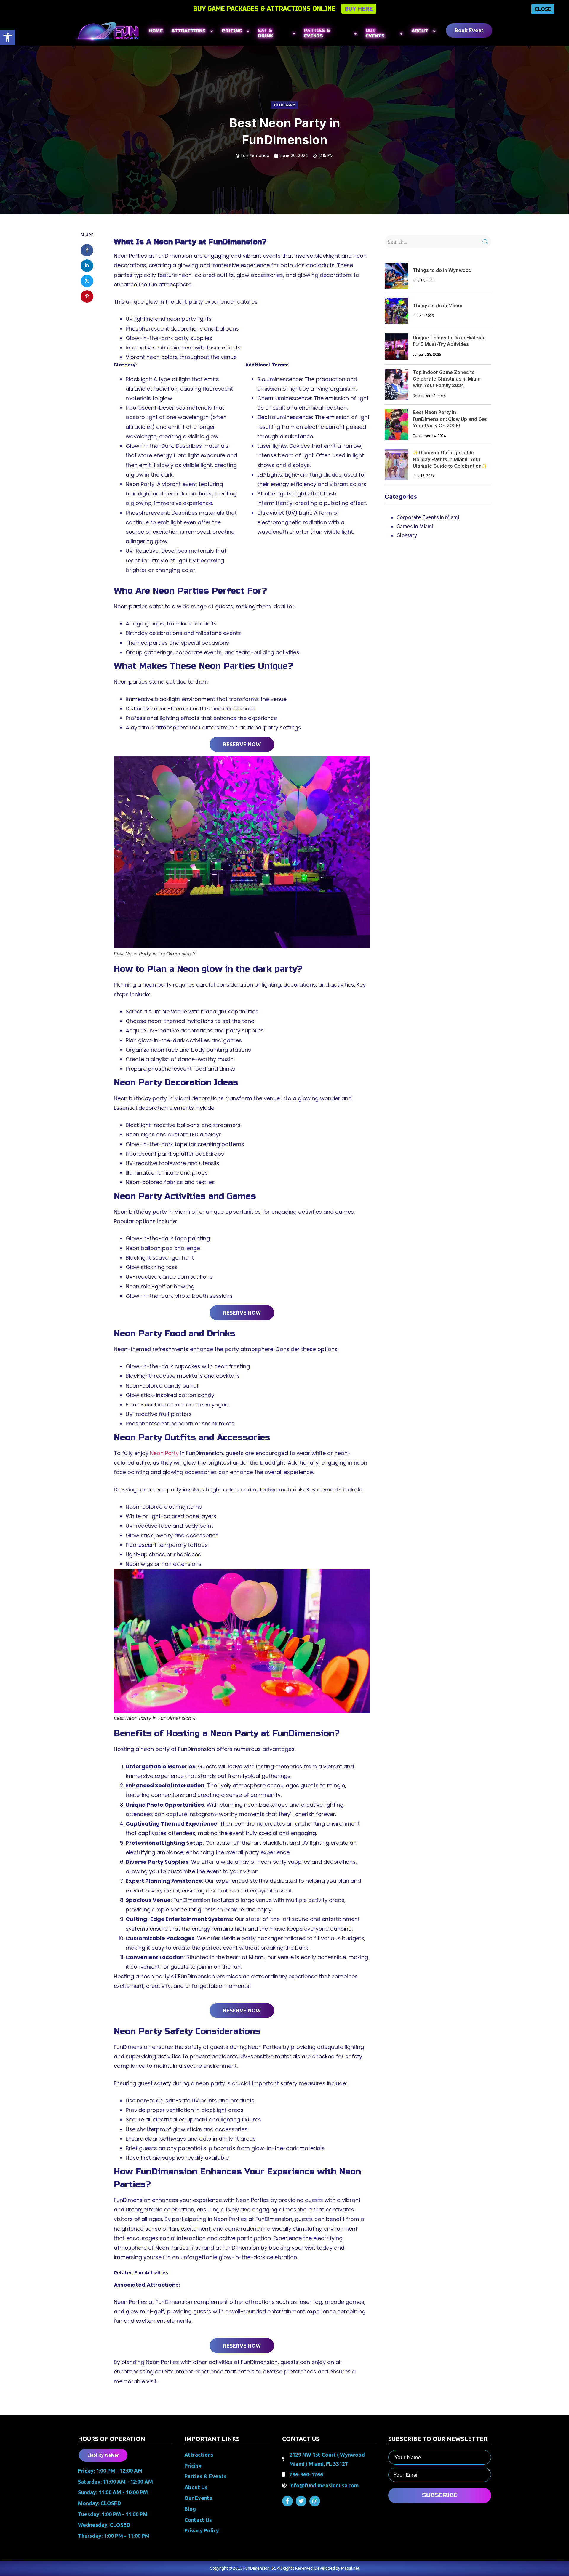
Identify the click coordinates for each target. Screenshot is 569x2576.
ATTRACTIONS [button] (189, 31)
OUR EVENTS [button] (375, 33)
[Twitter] (301, 2501)
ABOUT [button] (420, 31)
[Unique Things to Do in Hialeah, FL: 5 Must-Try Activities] (397, 347)
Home (156, 31)
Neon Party (164, 1453)
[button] (8, 37)
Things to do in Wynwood (442, 270)
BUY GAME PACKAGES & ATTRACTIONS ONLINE (264, 9)
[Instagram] (315, 2501)
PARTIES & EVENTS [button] (317, 33)
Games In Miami (415, 526)
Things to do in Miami (437, 306)
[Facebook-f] (287, 2501)
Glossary (284, 105)
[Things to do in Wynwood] (397, 276)
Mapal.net (350, 2568)
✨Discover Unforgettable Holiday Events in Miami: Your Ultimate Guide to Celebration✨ (450, 459)
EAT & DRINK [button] (266, 33)
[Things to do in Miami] (397, 311)
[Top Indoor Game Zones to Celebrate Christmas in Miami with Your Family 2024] (397, 385)
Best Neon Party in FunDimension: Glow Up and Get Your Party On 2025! (450, 419)
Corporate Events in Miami (428, 517)
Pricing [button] (232, 31)
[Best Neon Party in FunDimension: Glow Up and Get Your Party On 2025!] (397, 425)
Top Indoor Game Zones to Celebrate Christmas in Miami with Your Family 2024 (447, 379)
